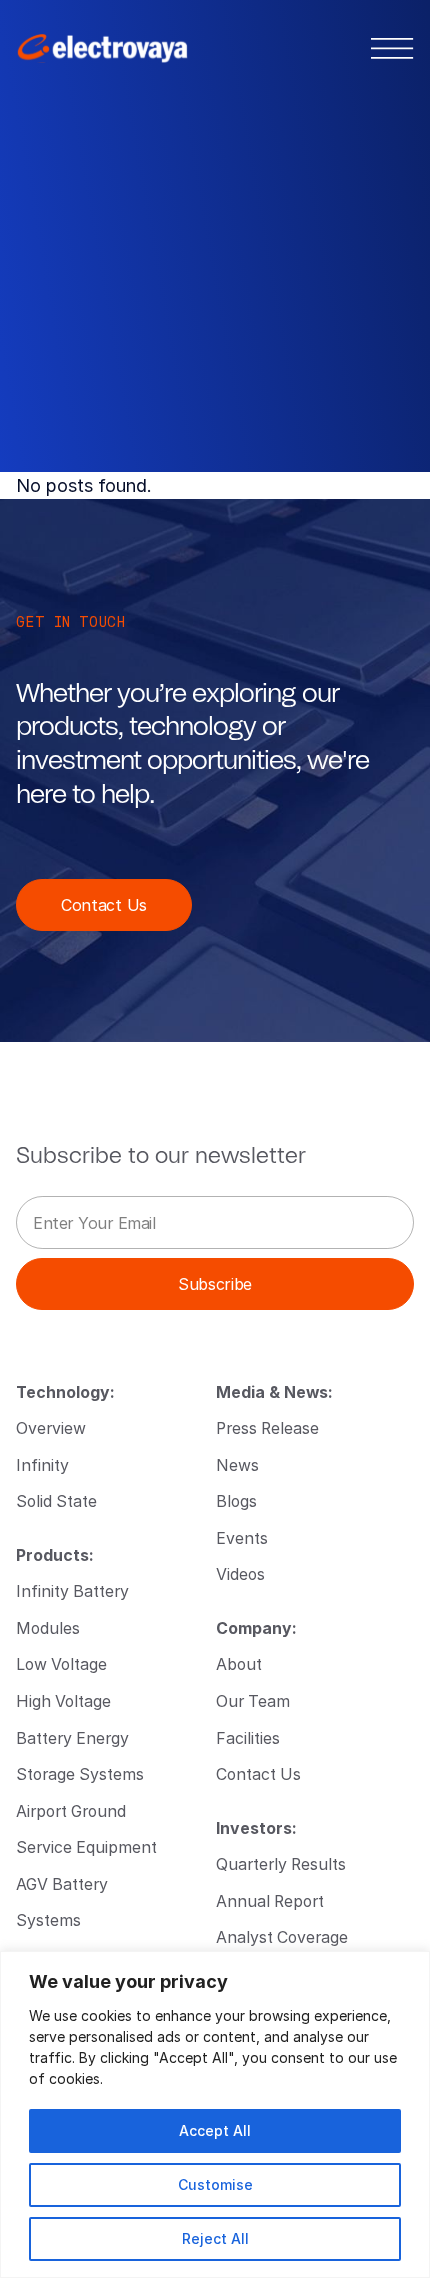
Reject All (215, 2238)
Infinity (42, 1464)
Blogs (236, 1500)
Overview (51, 1427)
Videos (240, 1573)
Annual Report (270, 1900)
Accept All (215, 2130)
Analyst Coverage (282, 1936)
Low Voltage (61, 1663)
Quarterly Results (281, 1863)
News (237, 1464)
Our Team (253, 1700)
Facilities (248, 1737)
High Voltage (63, 1700)
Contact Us (104, 904)
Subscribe (215, 1283)
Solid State (56, 1500)
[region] (215, 2114)
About (239, 1663)
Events (242, 1537)
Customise (215, 2184)
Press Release (267, 1427)
